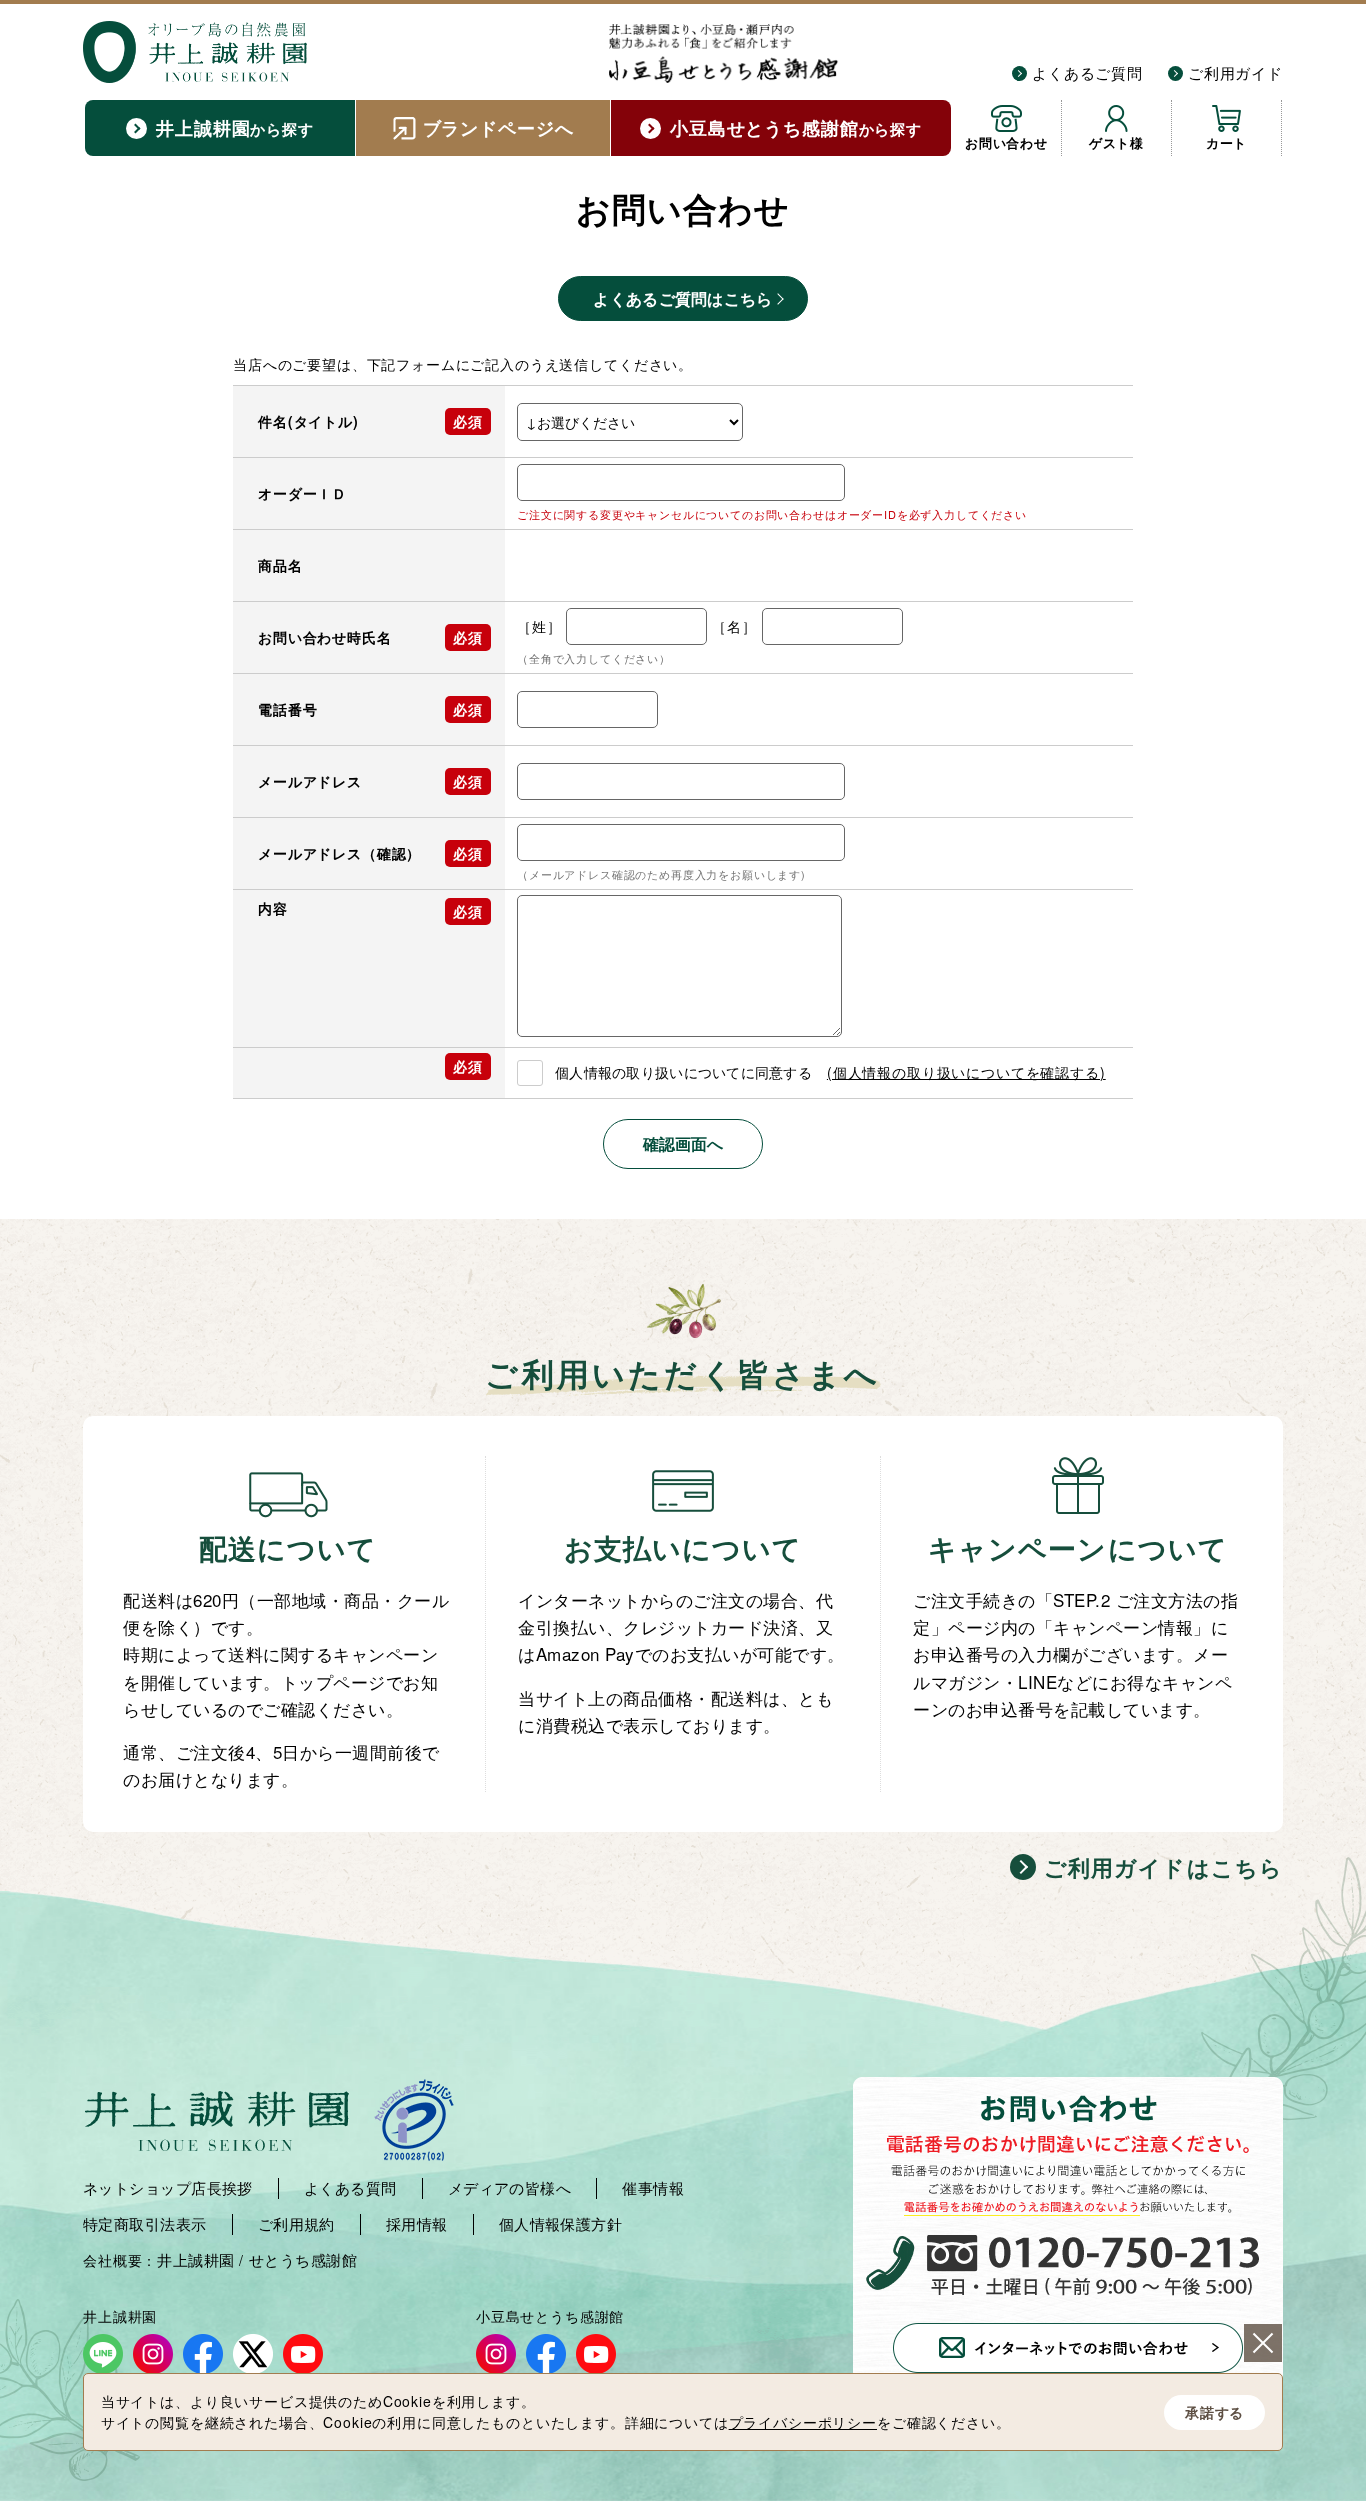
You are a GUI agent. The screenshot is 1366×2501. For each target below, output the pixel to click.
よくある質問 (350, 2188)
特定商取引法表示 (145, 2224)
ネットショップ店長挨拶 (168, 2188)
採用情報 (417, 2224)
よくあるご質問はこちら (683, 298)
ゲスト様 (1116, 142)
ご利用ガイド (1235, 73)
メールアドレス (310, 781)
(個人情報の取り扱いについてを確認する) (966, 1072)
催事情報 (653, 2188)
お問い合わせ (1006, 142)
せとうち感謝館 (303, 2260)
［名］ (734, 626)
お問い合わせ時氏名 (325, 637)
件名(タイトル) (308, 421)
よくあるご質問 (1087, 73)
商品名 (280, 565)
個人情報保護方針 (561, 2224)
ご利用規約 (296, 2224)
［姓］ (539, 626)
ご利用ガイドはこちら (1163, 1867)
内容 (273, 908)
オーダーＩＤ (302, 493)
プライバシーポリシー (803, 2422)
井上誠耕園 (195, 2260)
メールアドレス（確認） (339, 853)
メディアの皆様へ (510, 2188)
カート (1227, 142)
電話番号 (287, 709)
